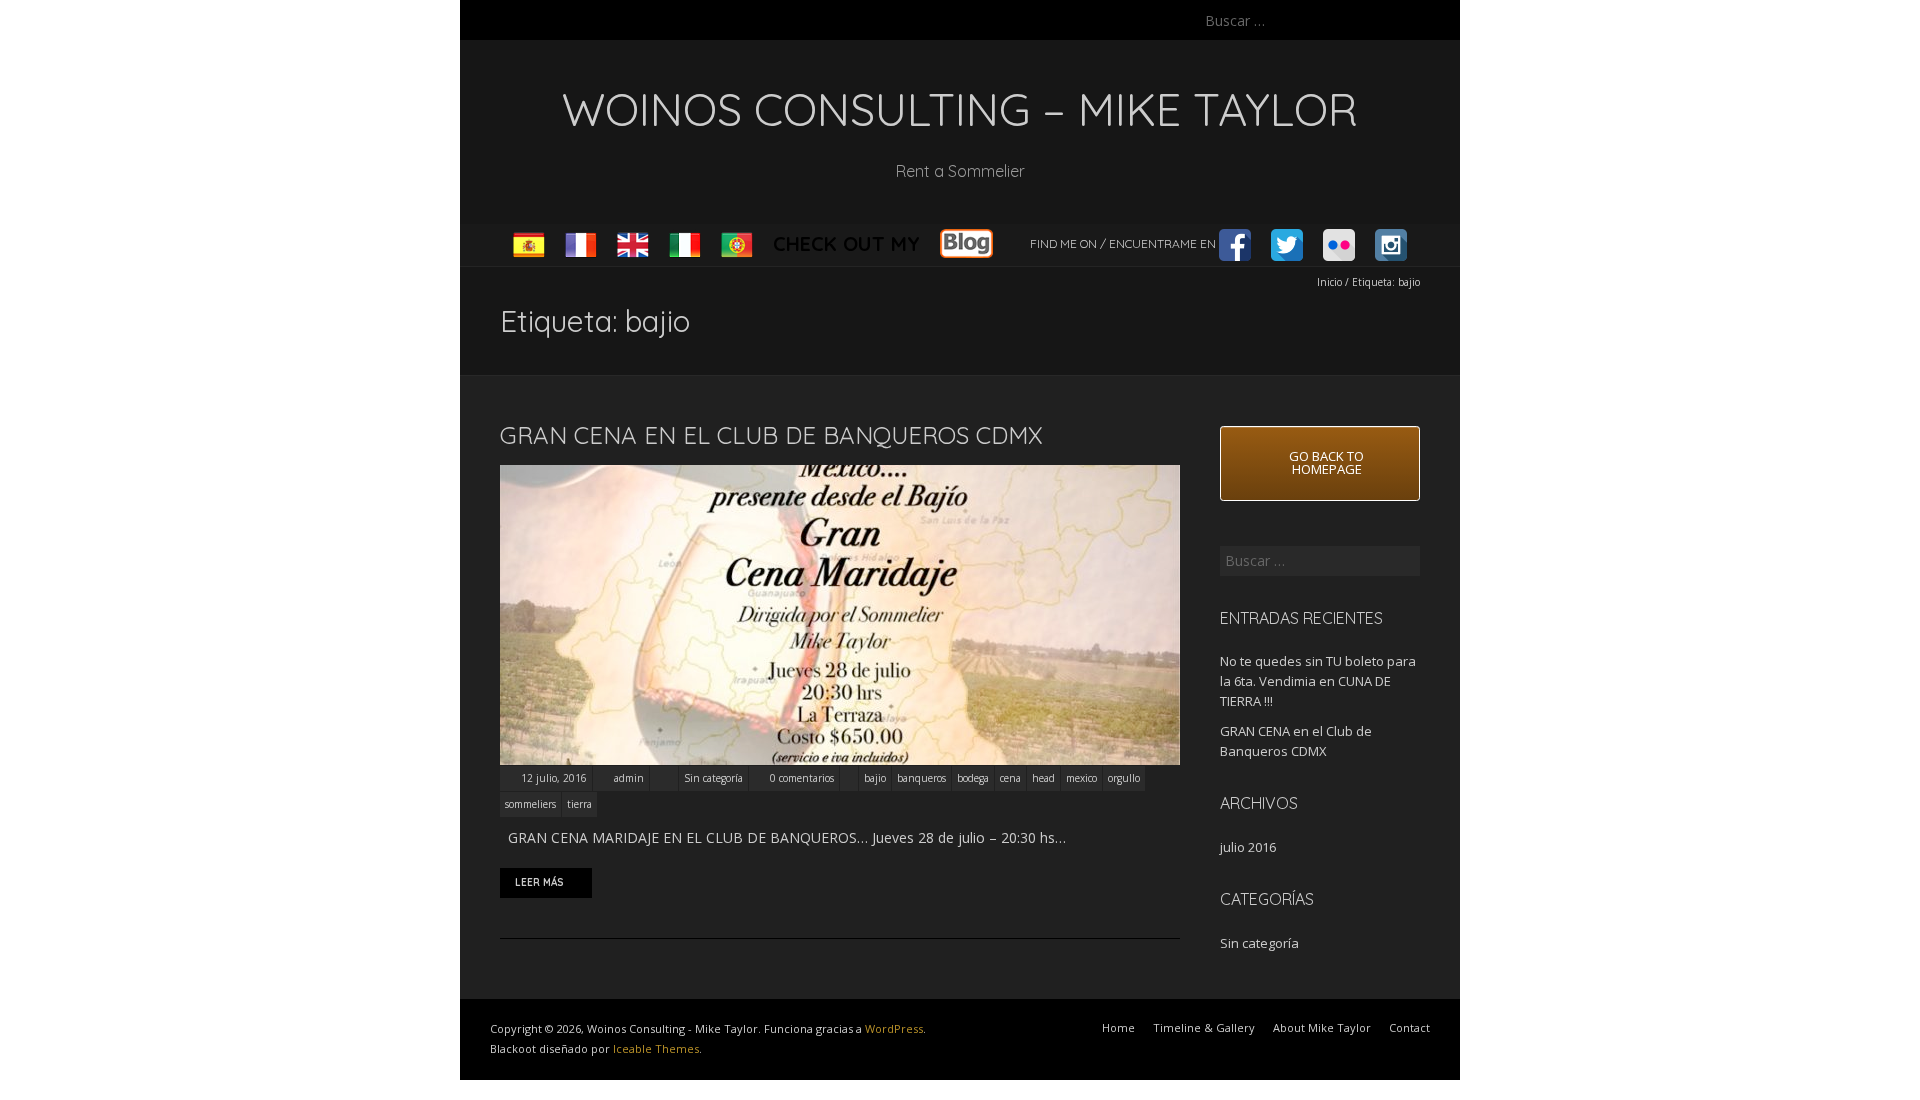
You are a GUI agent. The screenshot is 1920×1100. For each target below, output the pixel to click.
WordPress (894, 1028)
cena (1010, 778)
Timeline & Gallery (1204, 1027)
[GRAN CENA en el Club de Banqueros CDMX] (840, 474)
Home (1118, 1027)
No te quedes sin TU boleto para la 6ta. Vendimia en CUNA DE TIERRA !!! (1318, 681)
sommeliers (530, 804)
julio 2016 (1248, 847)
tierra (579, 804)
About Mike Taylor (1322, 1027)
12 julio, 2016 (552, 778)
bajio (875, 778)
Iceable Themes (656, 1048)
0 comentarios (802, 778)
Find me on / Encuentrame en (1124, 243)
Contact (1409, 1027)
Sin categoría (713, 778)
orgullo (1124, 778)
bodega (973, 778)
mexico (1081, 778)
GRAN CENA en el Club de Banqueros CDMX (771, 435)
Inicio (1329, 282)
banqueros (921, 778)
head (1043, 778)
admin (629, 778)
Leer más (539, 882)
